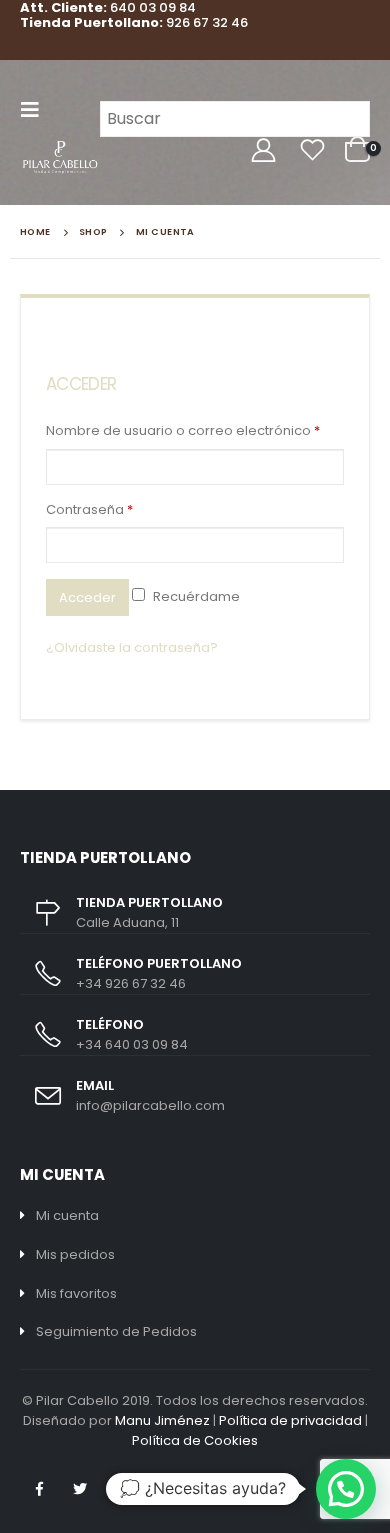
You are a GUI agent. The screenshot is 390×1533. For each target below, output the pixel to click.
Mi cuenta (67, 1215)
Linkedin (121, 1489)
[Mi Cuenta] (263, 150)
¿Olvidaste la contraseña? (132, 647)
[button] (346, 1489)
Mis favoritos (76, 1293)
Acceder (87, 597)
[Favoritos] (312, 150)
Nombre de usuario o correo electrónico (183, 430)
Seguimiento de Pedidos (116, 1331)
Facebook (39, 1489)
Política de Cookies (195, 1440)
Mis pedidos (75, 1254)
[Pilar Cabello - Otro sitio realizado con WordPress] (60, 157)
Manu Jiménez (162, 1420)
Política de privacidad (290, 1420)
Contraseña (89, 509)
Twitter (80, 1489)
